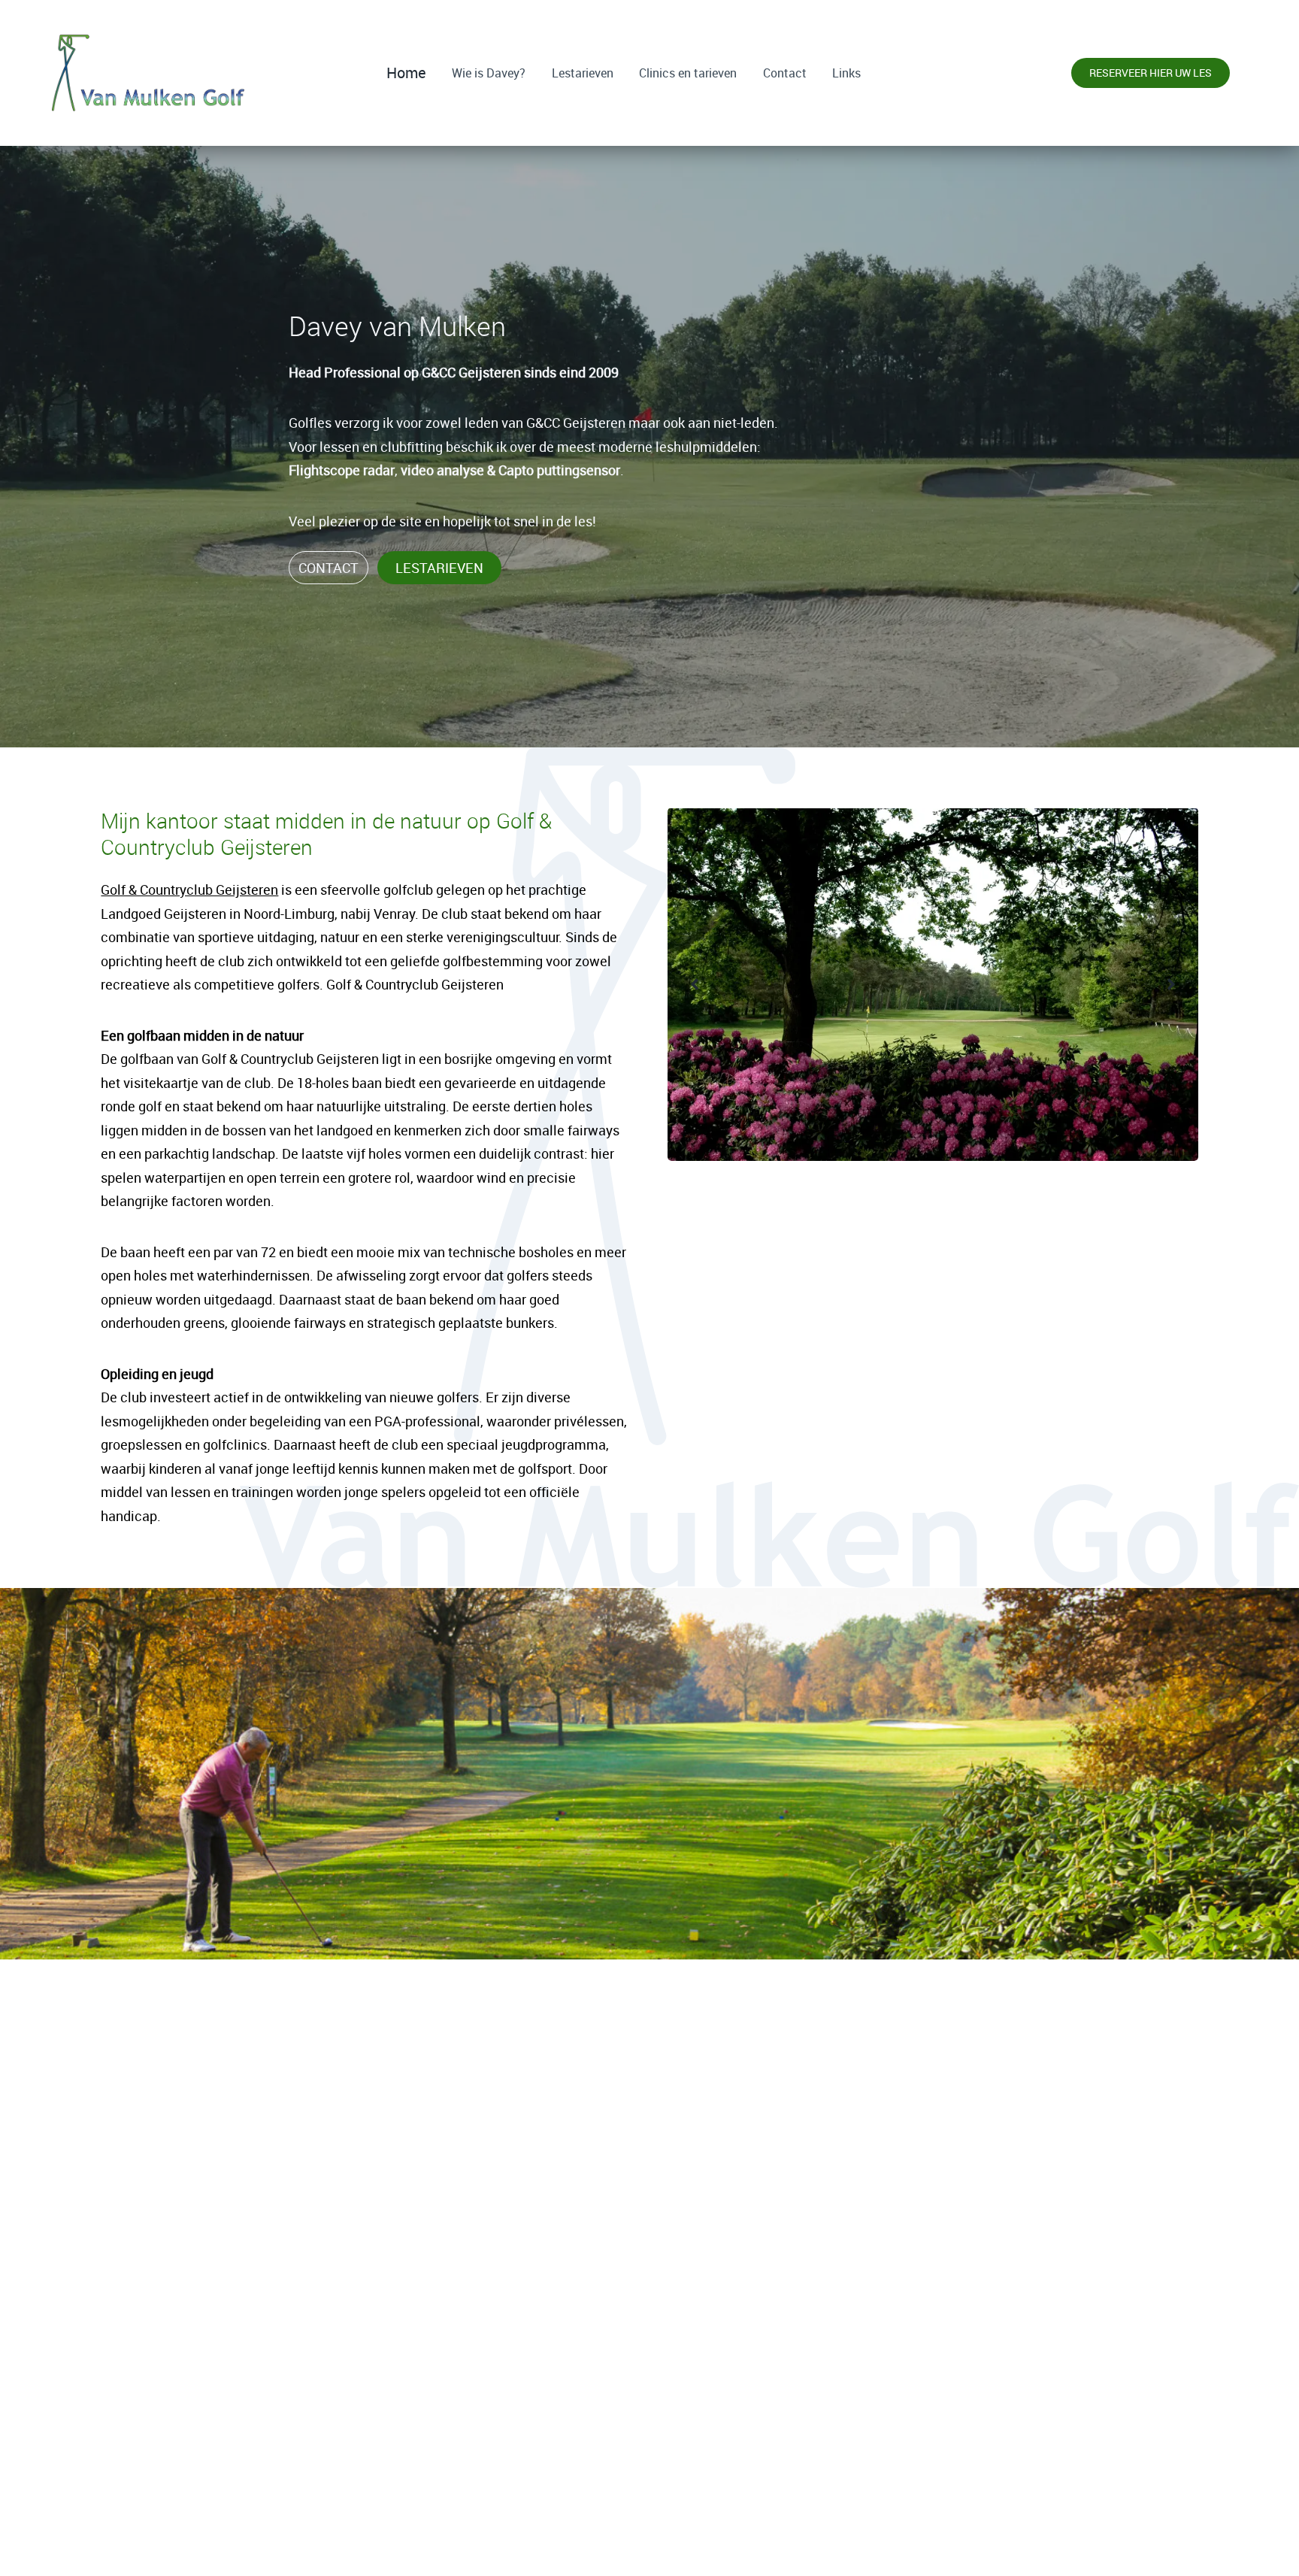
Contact (785, 73)
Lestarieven (583, 73)
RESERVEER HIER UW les (650, 2534)
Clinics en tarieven (688, 73)
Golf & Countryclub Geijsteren (189, 889)
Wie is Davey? (489, 73)
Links (846, 73)
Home (406, 73)
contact (329, 568)
